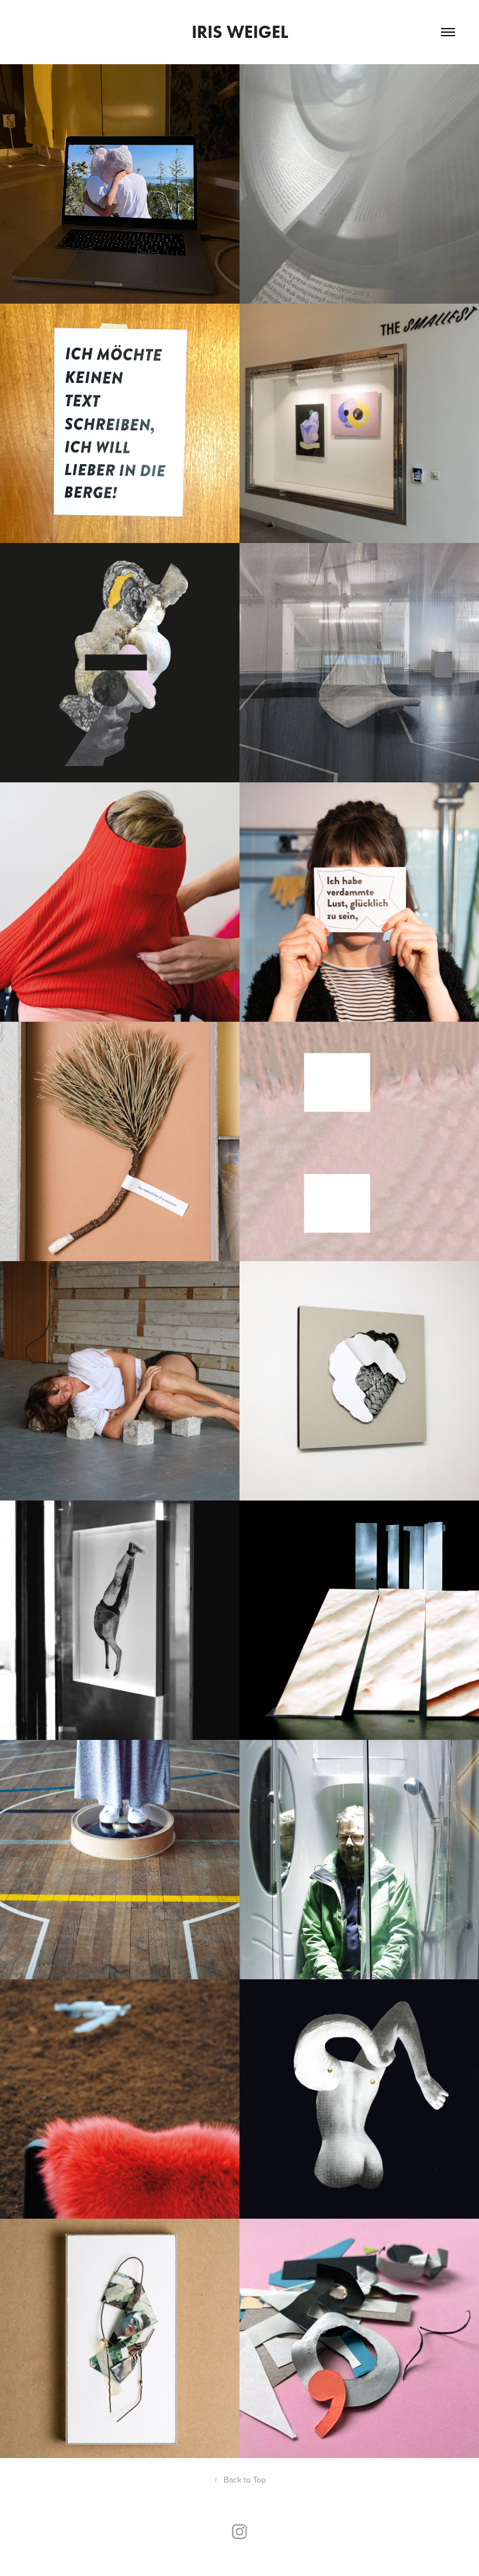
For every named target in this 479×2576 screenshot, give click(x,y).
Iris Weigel (240, 32)
